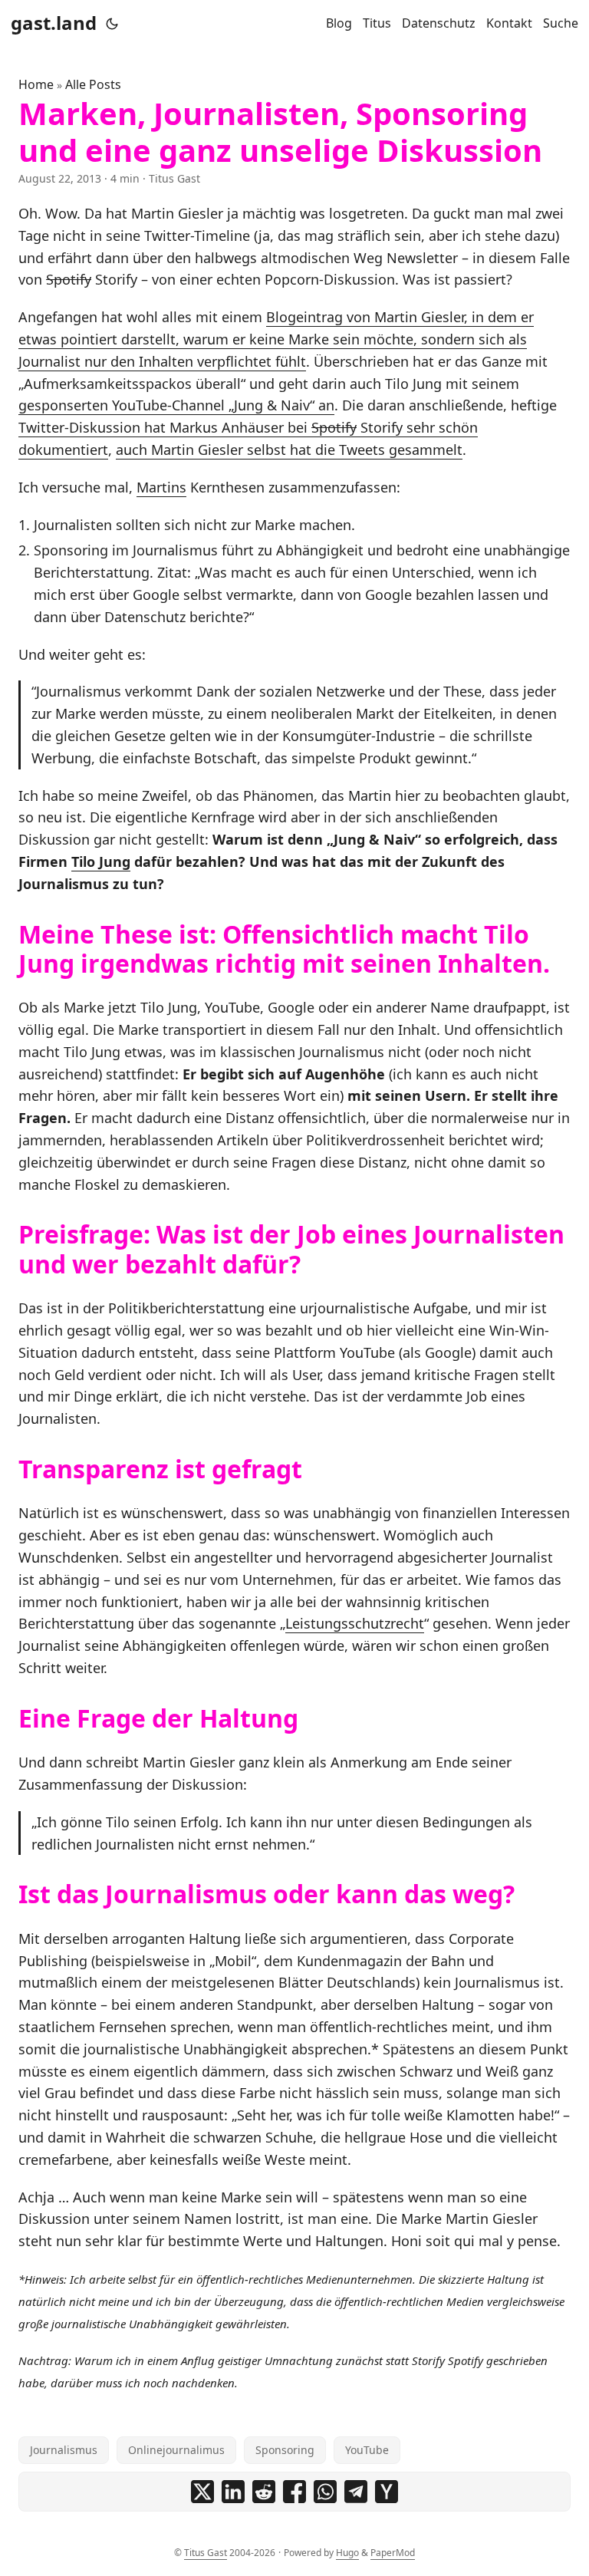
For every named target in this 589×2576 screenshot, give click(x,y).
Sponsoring (285, 2450)
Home (36, 84)
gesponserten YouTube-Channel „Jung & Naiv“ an (176, 405)
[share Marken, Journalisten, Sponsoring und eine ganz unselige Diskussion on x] (202, 2492)
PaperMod (393, 2553)
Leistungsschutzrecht (355, 1623)
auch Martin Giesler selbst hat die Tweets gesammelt (289, 450)
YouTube (367, 2450)
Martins (161, 487)
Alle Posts (93, 84)
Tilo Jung (101, 861)
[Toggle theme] (112, 23)
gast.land (54, 23)
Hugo (347, 2553)
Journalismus (64, 2450)
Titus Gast (206, 2553)
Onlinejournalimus (176, 2450)
